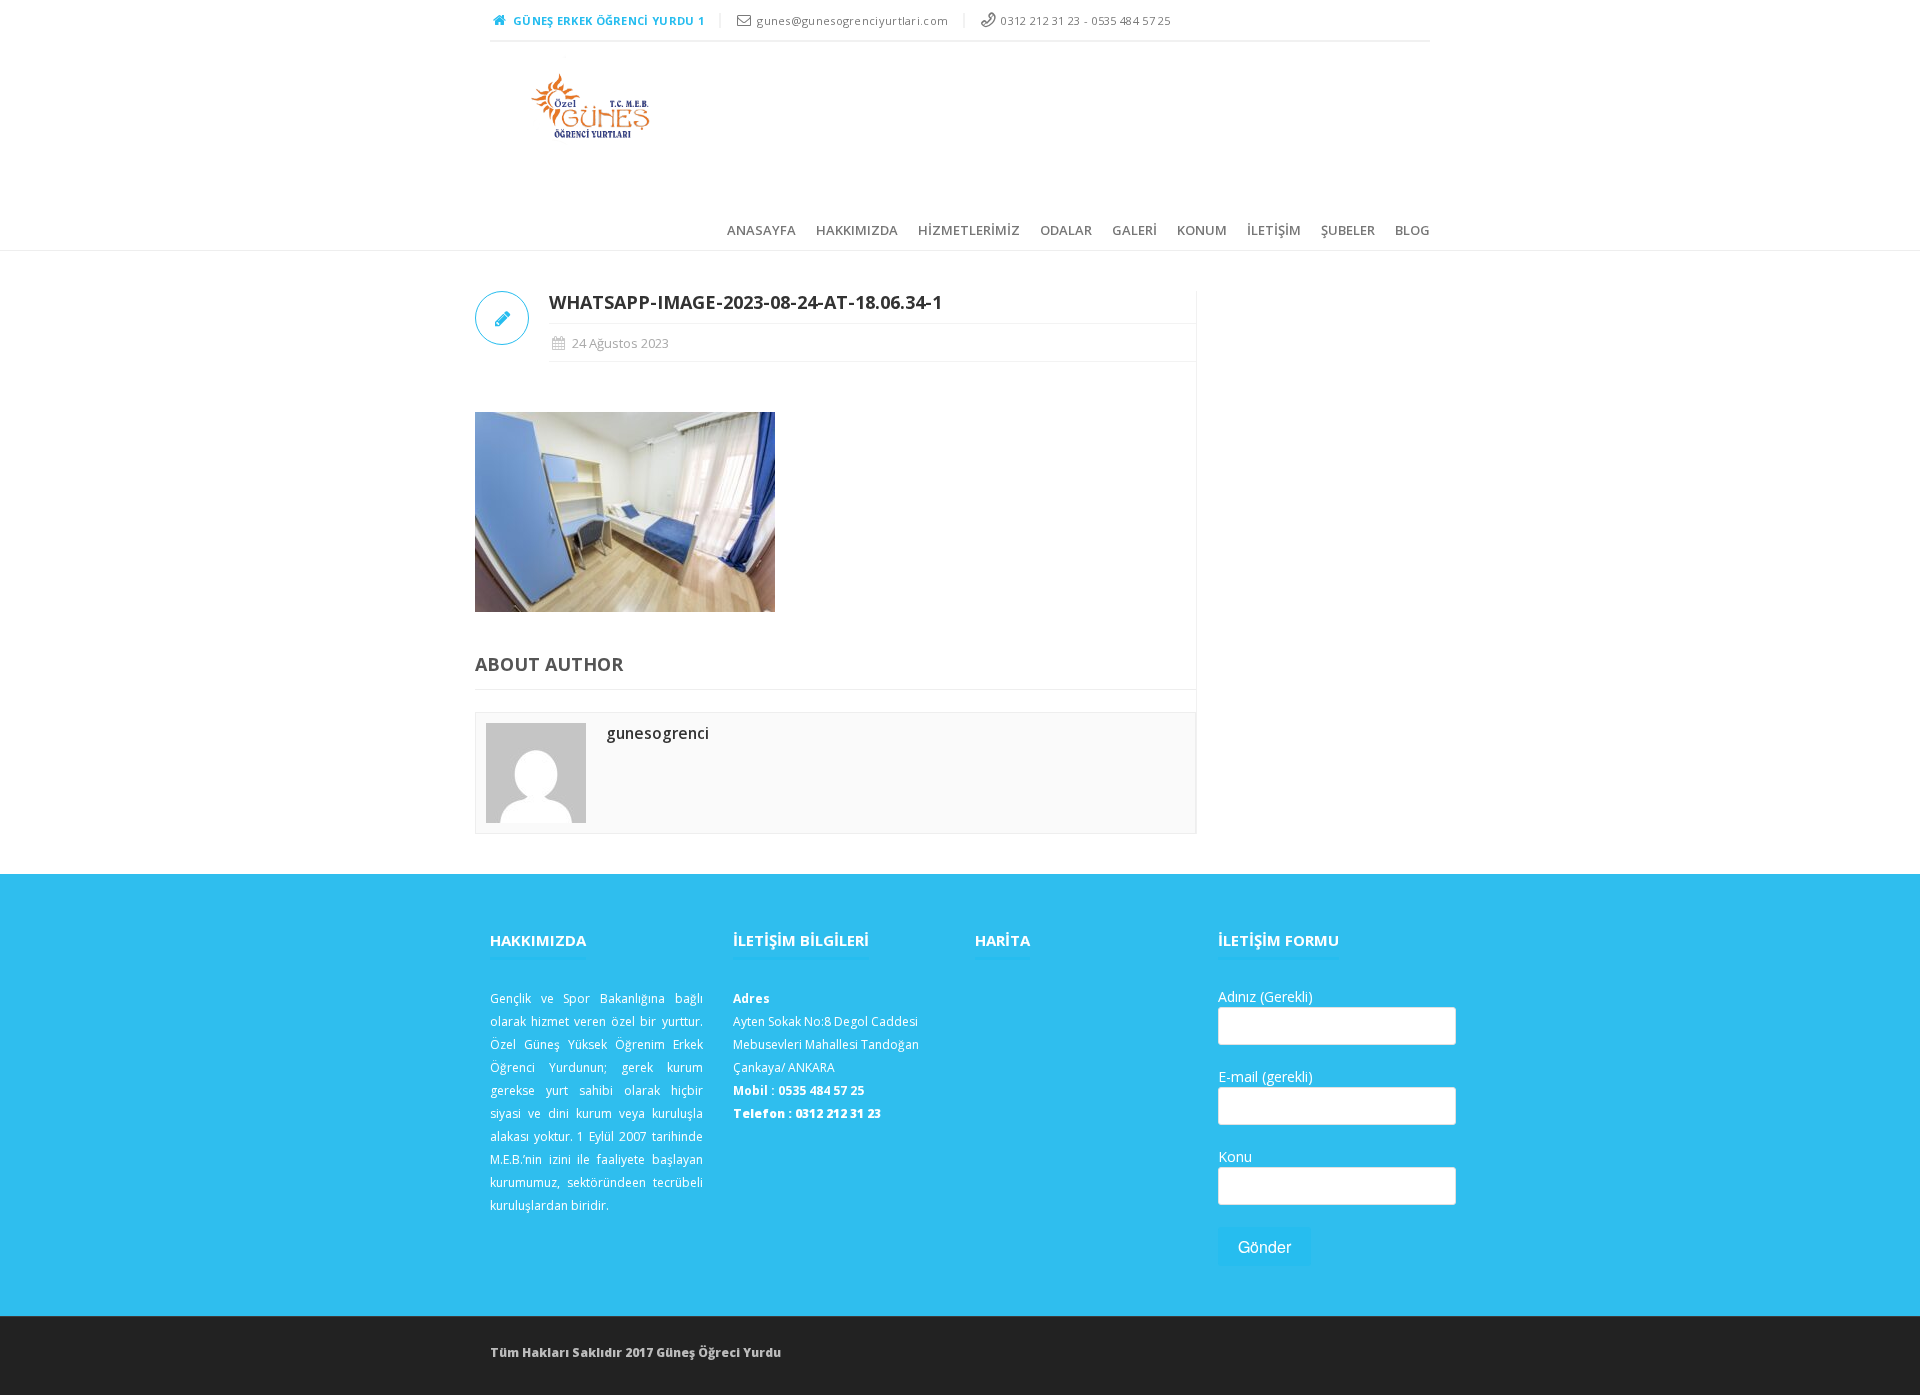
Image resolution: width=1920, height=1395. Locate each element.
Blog (1412, 230)
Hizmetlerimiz (969, 230)
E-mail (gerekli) (1265, 1076)
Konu (1235, 1156)
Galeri (1134, 230)
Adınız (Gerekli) (1265, 996)
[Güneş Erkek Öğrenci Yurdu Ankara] (591, 106)
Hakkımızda (857, 230)
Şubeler (1348, 230)
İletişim (1274, 230)
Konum (1202, 230)
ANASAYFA (761, 230)
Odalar (1066, 230)
